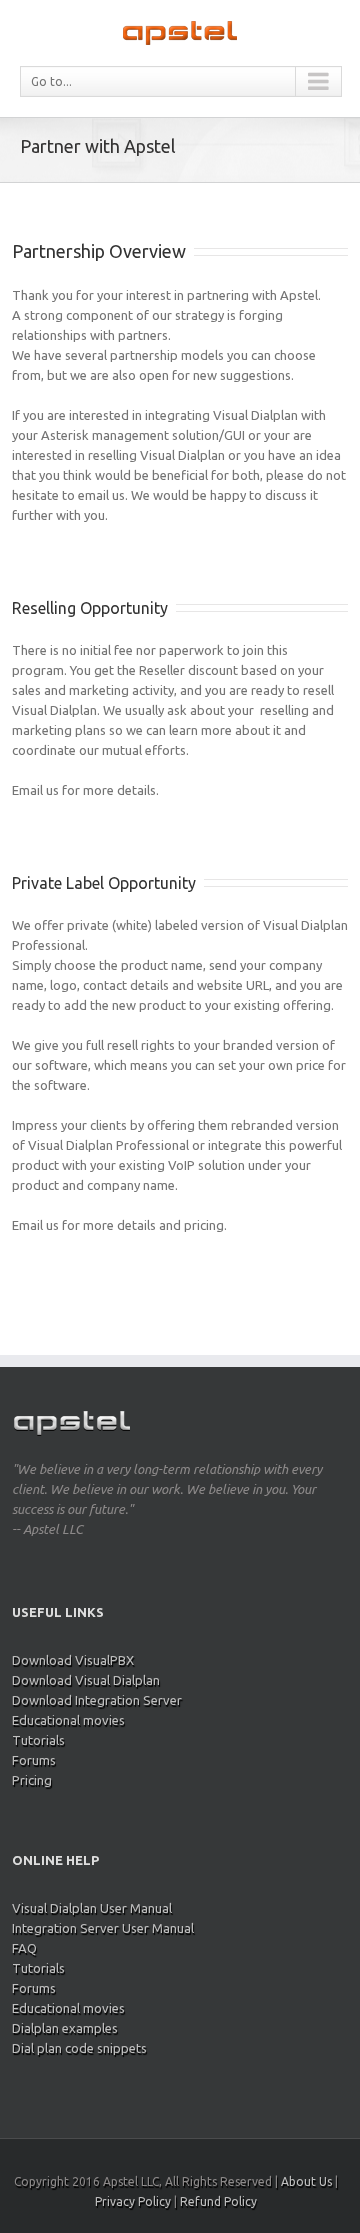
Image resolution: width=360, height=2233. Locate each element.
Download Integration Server (97, 1700)
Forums (34, 1760)
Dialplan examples (65, 2028)
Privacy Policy (133, 2201)
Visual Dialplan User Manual (92, 1908)
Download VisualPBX (73, 1660)
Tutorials (38, 1740)
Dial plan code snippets (79, 2048)
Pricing (32, 1780)
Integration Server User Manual (103, 1928)
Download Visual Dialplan (86, 1680)
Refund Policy (218, 2201)
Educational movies (68, 1720)
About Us (306, 2181)
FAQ (24, 1948)
